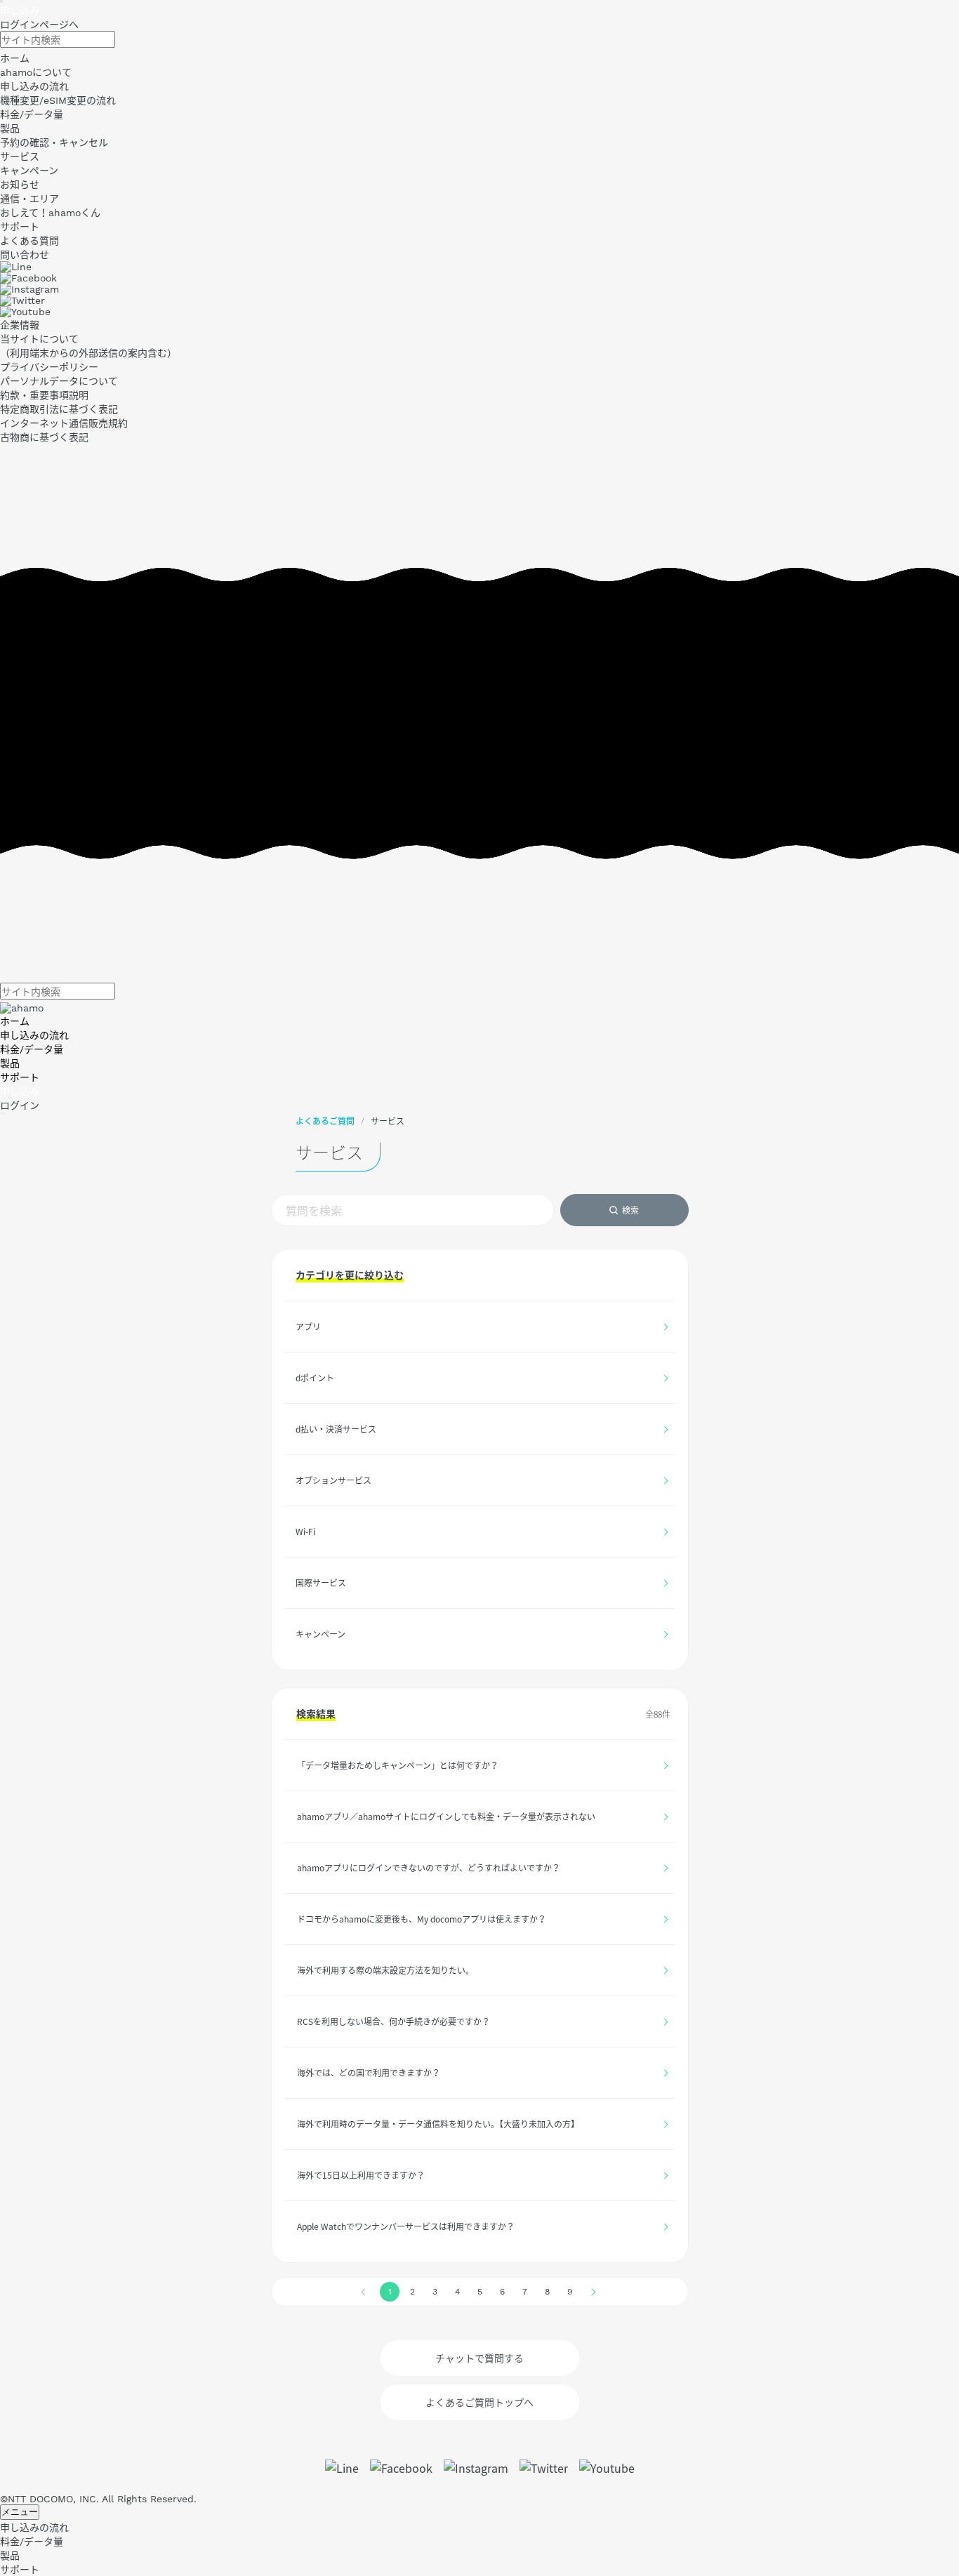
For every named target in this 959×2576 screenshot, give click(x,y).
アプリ (308, 1327)
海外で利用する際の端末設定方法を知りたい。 (385, 1970)
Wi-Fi (305, 1532)
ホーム (15, 1021)
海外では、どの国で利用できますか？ (369, 2073)
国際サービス (321, 1583)
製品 (10, 1063)
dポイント (315, 1378)
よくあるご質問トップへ (479, 2402)
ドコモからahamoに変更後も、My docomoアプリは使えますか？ (422, 1919)
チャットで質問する (479, 2358)
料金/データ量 (32, 1049)
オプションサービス (333, 1480)
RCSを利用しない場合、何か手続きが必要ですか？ (393, 2021)
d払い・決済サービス (336, 1429)
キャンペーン (320, 1634)
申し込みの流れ (34, 1035)
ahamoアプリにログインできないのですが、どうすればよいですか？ (429, 1868)
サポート (20, 1077)
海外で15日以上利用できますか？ (361, 2175)
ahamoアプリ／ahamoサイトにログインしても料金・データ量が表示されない (446, 1817)
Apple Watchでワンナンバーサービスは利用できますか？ (406, 2226)
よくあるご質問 (325, 1121)
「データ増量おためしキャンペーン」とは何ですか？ (398, 1765)
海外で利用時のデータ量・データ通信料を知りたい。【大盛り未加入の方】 (438, 2124)
